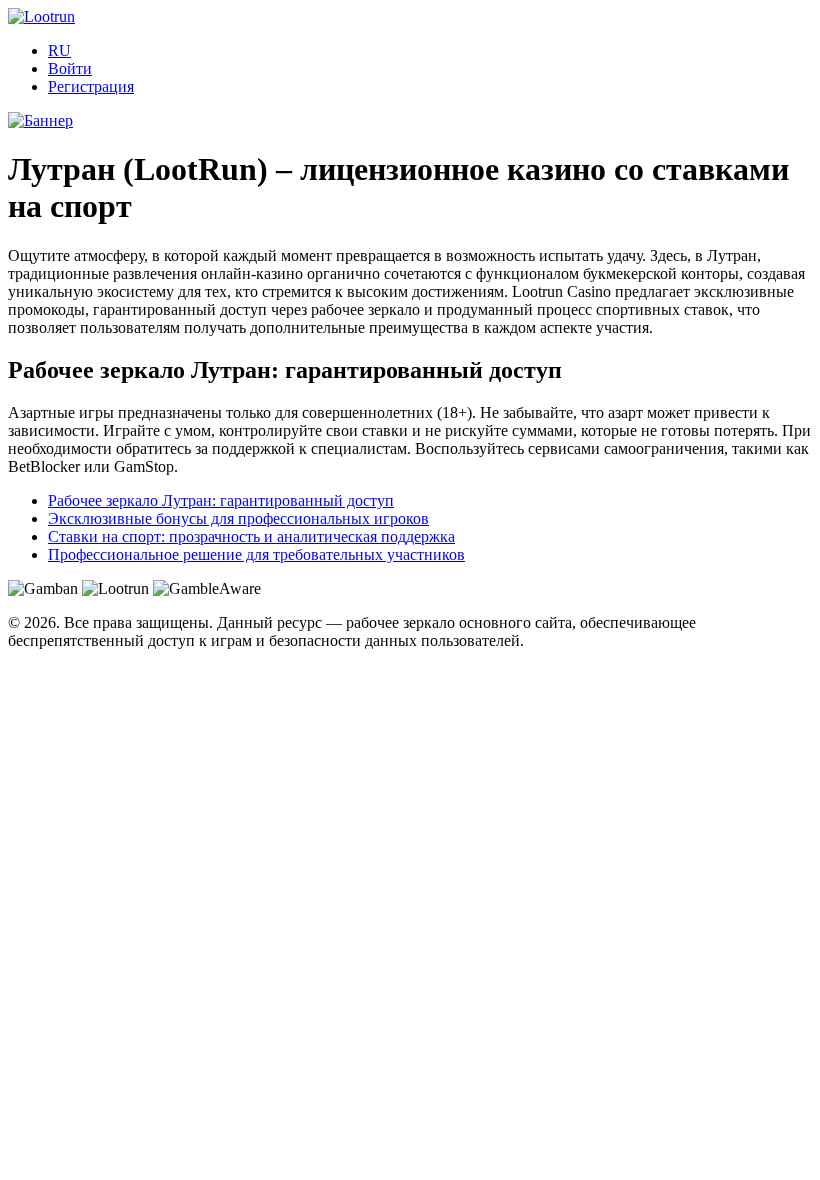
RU (59, 50)
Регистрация (91, 86)
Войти (70, 68)
